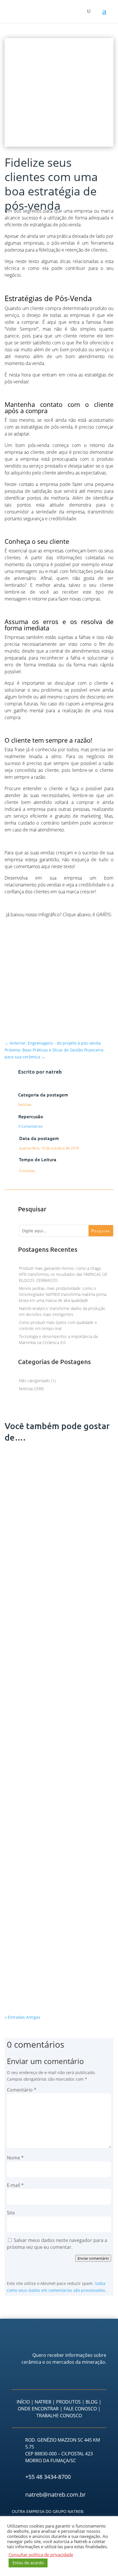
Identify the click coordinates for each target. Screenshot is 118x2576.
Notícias (25, 1104)
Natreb (43, 2402)
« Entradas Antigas (22, 2017)
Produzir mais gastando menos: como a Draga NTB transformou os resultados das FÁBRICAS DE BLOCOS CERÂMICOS (63, 1274)
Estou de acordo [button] (28, 2563)
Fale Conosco (80, 2409)
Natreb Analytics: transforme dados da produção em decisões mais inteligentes (59, 1972)
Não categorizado (34, 1381)
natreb (54, 1071)
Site (11, 2213)
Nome (15, 2158)
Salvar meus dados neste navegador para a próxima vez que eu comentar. (57, 2244)
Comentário (22, 2090)
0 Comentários (31, 1126)
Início (23, 2402)
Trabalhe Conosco (59, 2416)
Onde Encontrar (38, 2409)
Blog (92, 2402)
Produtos (68, 2402)
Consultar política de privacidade (41, 2555)
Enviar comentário (93, 2258)
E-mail (15, 2185)
